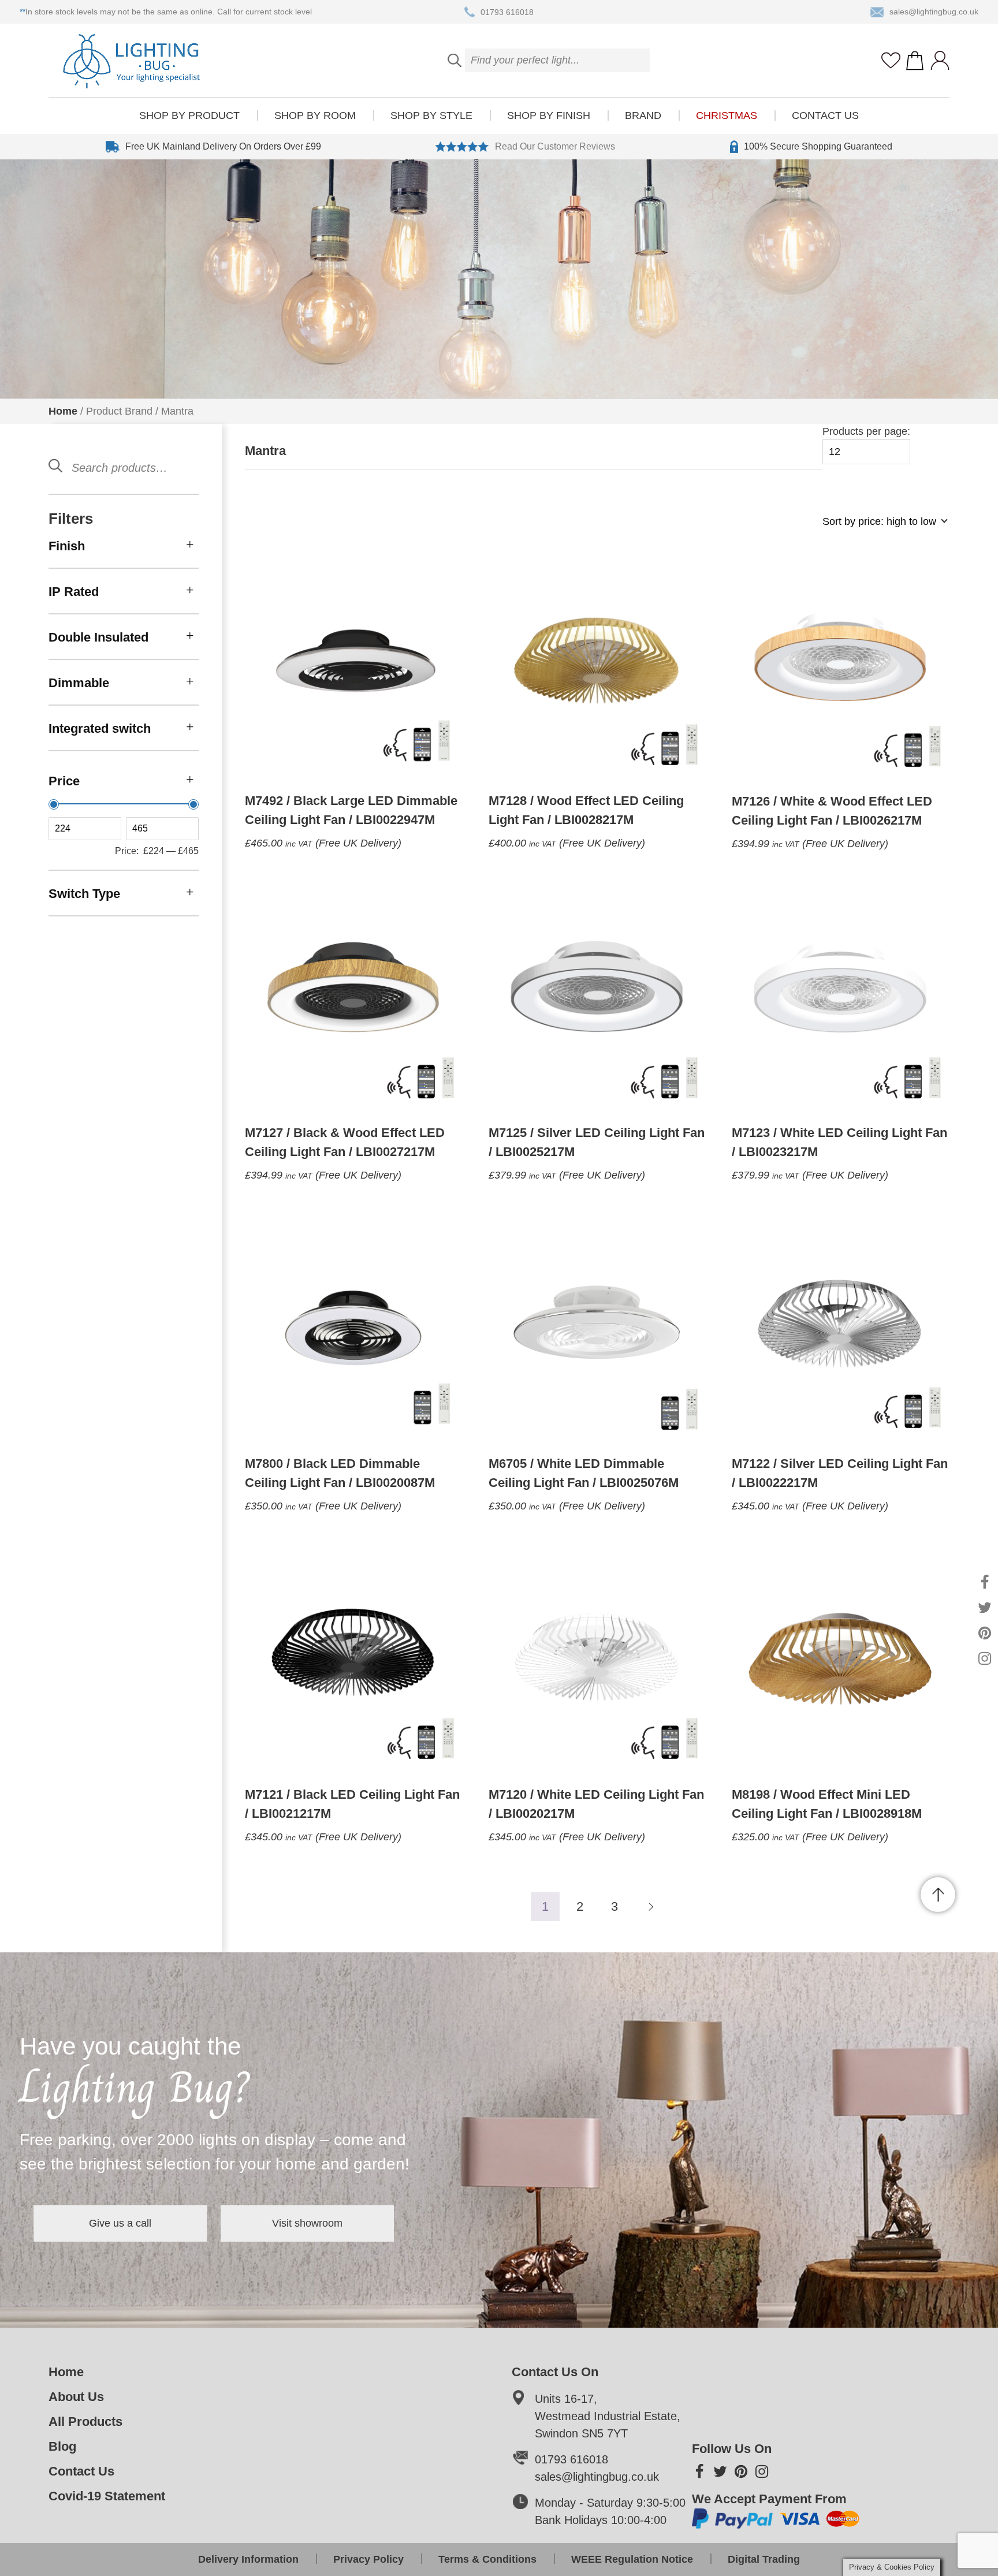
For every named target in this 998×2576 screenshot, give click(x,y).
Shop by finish (549, 115)
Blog (62, 2446)
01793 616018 (507, 12)
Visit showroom (307, 2223)
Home (63, 411)
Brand (643, 115)
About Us (76, 2397)
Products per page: (866, 431)
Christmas (727, 115)
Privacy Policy (368, 2559)
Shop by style (431, 115)
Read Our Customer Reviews (555, 146)
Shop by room (315, 115)
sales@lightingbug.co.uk (934, 12)
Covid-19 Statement (107, 2496)
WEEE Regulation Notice (632, 2559)
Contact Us (825, 115)
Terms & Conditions (487, 2559)
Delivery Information (248, 2559)
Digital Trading (764, 2559)
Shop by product (189, 115)
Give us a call (120, 2223)
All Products (85, 2422)
